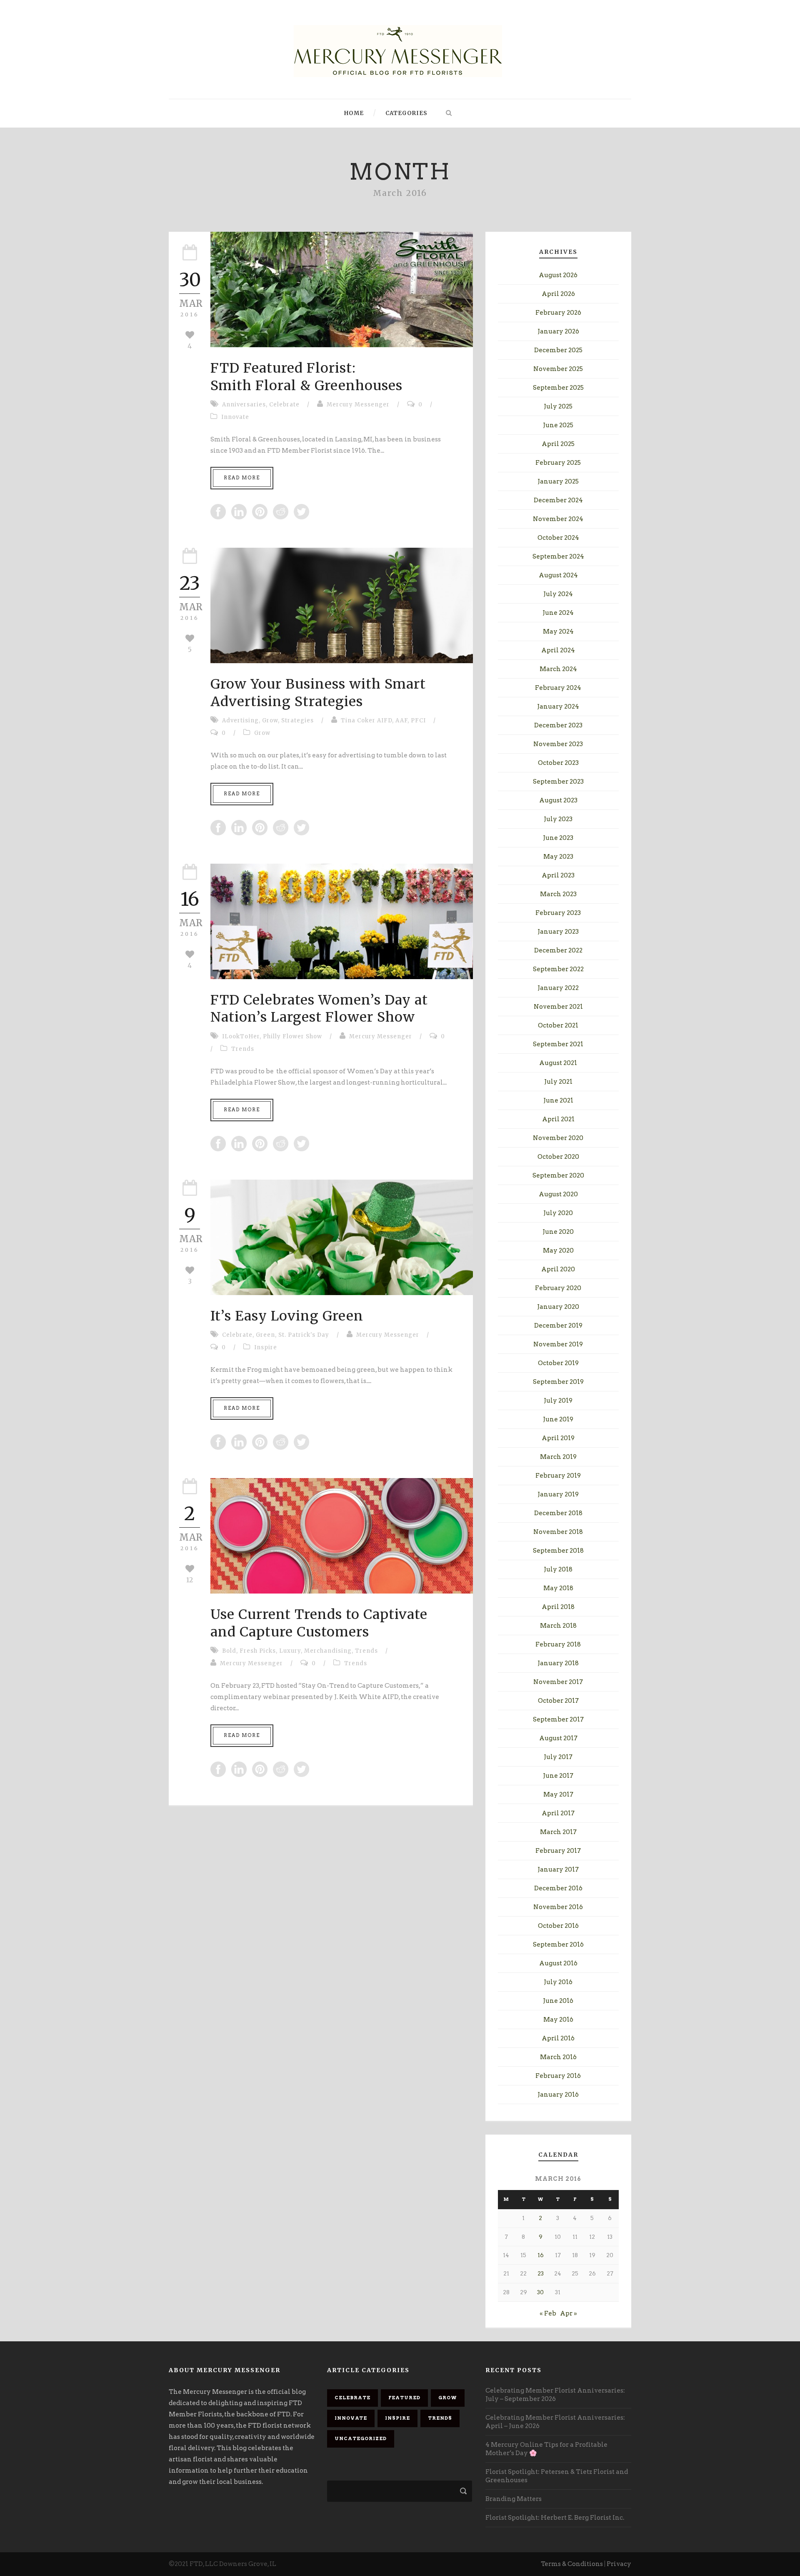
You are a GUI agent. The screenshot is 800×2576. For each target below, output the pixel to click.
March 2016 (558, 2057)
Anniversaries (244, 405)
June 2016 (558, 2001)
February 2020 (558, 1288)
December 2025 (558, 350)
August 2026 (558, 275)
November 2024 (558, 519)
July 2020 (558, 1213)
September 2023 (558, 782)
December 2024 (558, 500)
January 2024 (558, 707)
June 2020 (558, 1232)
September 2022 (558, 969)
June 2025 (558, 425)
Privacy (619, 2564)
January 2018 (558, 1663)
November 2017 (558, 1682)
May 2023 (558, 857)
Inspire (266, 1347)
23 (541, 2274)
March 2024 (558, 669)
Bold (229, 1651)
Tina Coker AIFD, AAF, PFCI (383, 720)
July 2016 (558, 1982)
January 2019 (558, 1494)
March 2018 (558, 1626)
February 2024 (558, 688)
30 (540, 2292)
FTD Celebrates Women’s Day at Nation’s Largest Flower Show (319, 1009)
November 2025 (558, 369)
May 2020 (558, 1250)
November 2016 (558, 1907)
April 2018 (558, 1607)
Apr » (569, 2313)
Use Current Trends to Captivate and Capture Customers (319, 1623)
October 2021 (558, 1025)
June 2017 (558, 1776)
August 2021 (558, 1063)
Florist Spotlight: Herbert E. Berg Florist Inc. (555, 2518)
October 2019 (558, 1363)
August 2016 (558, 1963)
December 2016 (558, 1888)
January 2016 (558, 2095)
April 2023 (558, 875)
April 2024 (558, 650)
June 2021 (558, 1100)
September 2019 (558, 1382)
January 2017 (558, 1869)
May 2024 (558, 631)
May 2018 (558, 1588)
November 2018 (558, 1532)
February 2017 (558, 1851)
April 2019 (558, 1438)
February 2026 (558, 313)
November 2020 (558, 1138)
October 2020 (558, 1157)
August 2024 (558, 575)
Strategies (297, 720)
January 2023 (558, 932)
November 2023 (558, 744)
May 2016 (558, 2020)
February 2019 (558, 1476)
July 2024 (558, 594)
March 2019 (558, 1457)
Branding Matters (514, 2499)
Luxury (290, 1651)
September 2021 (558, 1044)
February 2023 (558, 913)
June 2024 (558, 613)
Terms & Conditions (572, 2564)
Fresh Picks (258, 1651)
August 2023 (558, 800)
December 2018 (558, 1513)
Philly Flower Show (292, 1036)
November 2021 (558, 1007)
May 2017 (558, 1794)
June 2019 (558, 1419)
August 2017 (558, 1738)
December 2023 (558, 725)
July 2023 (558, 819)
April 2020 (558, 1269)
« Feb (548, 2313)
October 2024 (558, 538)
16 (541, 2255)
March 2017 (558, 1832)
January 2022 (558, 988)
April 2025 (558, 444)
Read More (242, 478)
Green (265, 1335)
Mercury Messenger (358, 405)
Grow (270, 720)
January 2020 (558, 1307)
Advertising (240, 720)
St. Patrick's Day (304, 1335)
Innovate (235, 417)
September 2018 (558, 1551)
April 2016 (558, 2038)
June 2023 (558, 838)
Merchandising (328, 1651)
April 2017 (558, 1813)
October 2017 (558, 1701)
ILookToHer (241, 1036)
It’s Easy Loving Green (287, 1316)
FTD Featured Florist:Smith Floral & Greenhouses (306, 377)
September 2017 (558, 1719)
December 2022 (558, 950)
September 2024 (558, 556)
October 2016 (558, 1926)
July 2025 (558, 406)
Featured (404, 2398)
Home (354, 113)
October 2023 (558, 763)
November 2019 (558, 1344)
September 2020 (558, 1175)
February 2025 (558, 463)
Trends (243, 1049)
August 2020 (558, 1194)
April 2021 (558, 1119)
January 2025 (558, 481)
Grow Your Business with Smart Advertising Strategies (318, 693)
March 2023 (558, 894)
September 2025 (558, 388)
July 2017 (558, 1757)
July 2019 (558, 1401)
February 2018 (558, 1644)
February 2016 (558, 2076)
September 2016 (558, 1945)
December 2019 (558, 1326)
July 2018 (558, 1569)
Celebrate (284, 405)
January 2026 (558, 331)
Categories (406, 113)
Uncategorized (361, 2438)
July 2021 (558, 1082)
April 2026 (558, 294)
